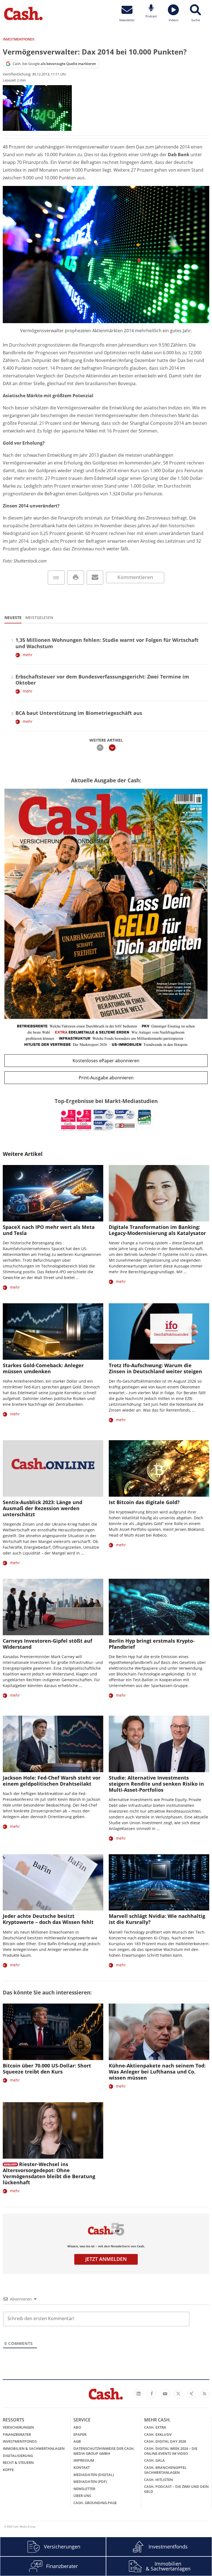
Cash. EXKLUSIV (158, 2434)
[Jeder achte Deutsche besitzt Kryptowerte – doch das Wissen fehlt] (53, 1882)
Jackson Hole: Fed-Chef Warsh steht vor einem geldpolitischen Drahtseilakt (52, 1781)
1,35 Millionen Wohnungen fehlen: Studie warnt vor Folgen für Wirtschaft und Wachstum (107, 643)
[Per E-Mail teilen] (95, 578)
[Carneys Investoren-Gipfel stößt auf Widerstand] (53, 1607)
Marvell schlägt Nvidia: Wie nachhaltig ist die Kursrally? (157, 1919)
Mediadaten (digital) (94, 2475)
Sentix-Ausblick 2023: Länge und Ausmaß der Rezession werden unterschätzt (43, 1508)
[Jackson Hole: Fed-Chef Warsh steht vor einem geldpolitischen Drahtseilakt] (53, 1744)
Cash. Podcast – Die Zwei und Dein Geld (176, 2489)
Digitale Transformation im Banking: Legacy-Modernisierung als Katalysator (157, 1230)
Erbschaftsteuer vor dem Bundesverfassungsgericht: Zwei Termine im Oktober (102, 680)
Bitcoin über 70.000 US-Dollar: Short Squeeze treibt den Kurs (47, 2069)
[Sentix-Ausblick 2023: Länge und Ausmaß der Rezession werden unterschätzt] (53, 1468)
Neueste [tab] (13, 617)
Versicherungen (18, 2427)
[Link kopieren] (56, 578)
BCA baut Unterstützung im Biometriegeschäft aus (79, 713)
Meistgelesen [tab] (39, 617)
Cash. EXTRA (155, 2427)
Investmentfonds (20, 2441)
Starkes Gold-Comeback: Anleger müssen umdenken (43, 1368)
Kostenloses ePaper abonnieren (106, 1061)
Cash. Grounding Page (95, 2503)
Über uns (82, 2496)
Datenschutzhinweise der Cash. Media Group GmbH (104, 2451)
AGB (77, 2441)
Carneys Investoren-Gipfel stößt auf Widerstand (47, 1644)
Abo (77, 2427)
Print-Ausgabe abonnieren (106, 1078)
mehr (28, 655)
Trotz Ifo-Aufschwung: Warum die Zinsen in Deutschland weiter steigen (155, 1368)
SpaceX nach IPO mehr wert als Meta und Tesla (49, 1230)
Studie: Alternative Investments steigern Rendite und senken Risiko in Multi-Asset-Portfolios (156, 1784)
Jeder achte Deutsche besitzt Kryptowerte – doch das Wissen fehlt (48, 1919)
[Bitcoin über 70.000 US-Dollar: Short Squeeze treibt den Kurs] (53, 2032)
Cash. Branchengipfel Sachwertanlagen (165, 2470)
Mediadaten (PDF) (90, 2482)
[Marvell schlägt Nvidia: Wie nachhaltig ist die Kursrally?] (159, 1882)
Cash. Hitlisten (158, 2480)
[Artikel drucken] (75, 578)
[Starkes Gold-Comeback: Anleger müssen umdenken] (53, 1332)
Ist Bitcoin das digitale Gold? (144, 1502)
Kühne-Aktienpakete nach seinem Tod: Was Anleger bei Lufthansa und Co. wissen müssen (157, 2072)
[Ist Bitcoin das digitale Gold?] (159, 1468)
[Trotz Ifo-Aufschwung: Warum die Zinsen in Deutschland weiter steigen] (159, 1332)
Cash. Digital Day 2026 (165, 2441)
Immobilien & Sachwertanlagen (34, 2448)
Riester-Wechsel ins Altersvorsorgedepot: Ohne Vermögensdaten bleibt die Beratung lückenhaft (49, 2173)
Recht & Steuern (18, 2463)
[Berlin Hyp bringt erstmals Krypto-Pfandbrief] (159, 1607)
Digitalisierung (18, 2456)
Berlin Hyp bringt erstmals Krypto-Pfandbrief (152, 1644)
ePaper (80, 2434)
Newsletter (84, 2489)
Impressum (84, 2460)
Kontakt (82, 2467)
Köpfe (8, 2470)
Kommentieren (135, 577)
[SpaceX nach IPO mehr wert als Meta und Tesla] (53, 1193)
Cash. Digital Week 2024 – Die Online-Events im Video (171, 2451)
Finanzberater (17, 2434)
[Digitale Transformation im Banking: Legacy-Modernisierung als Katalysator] (159, 1193)
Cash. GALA (154, 2460)
